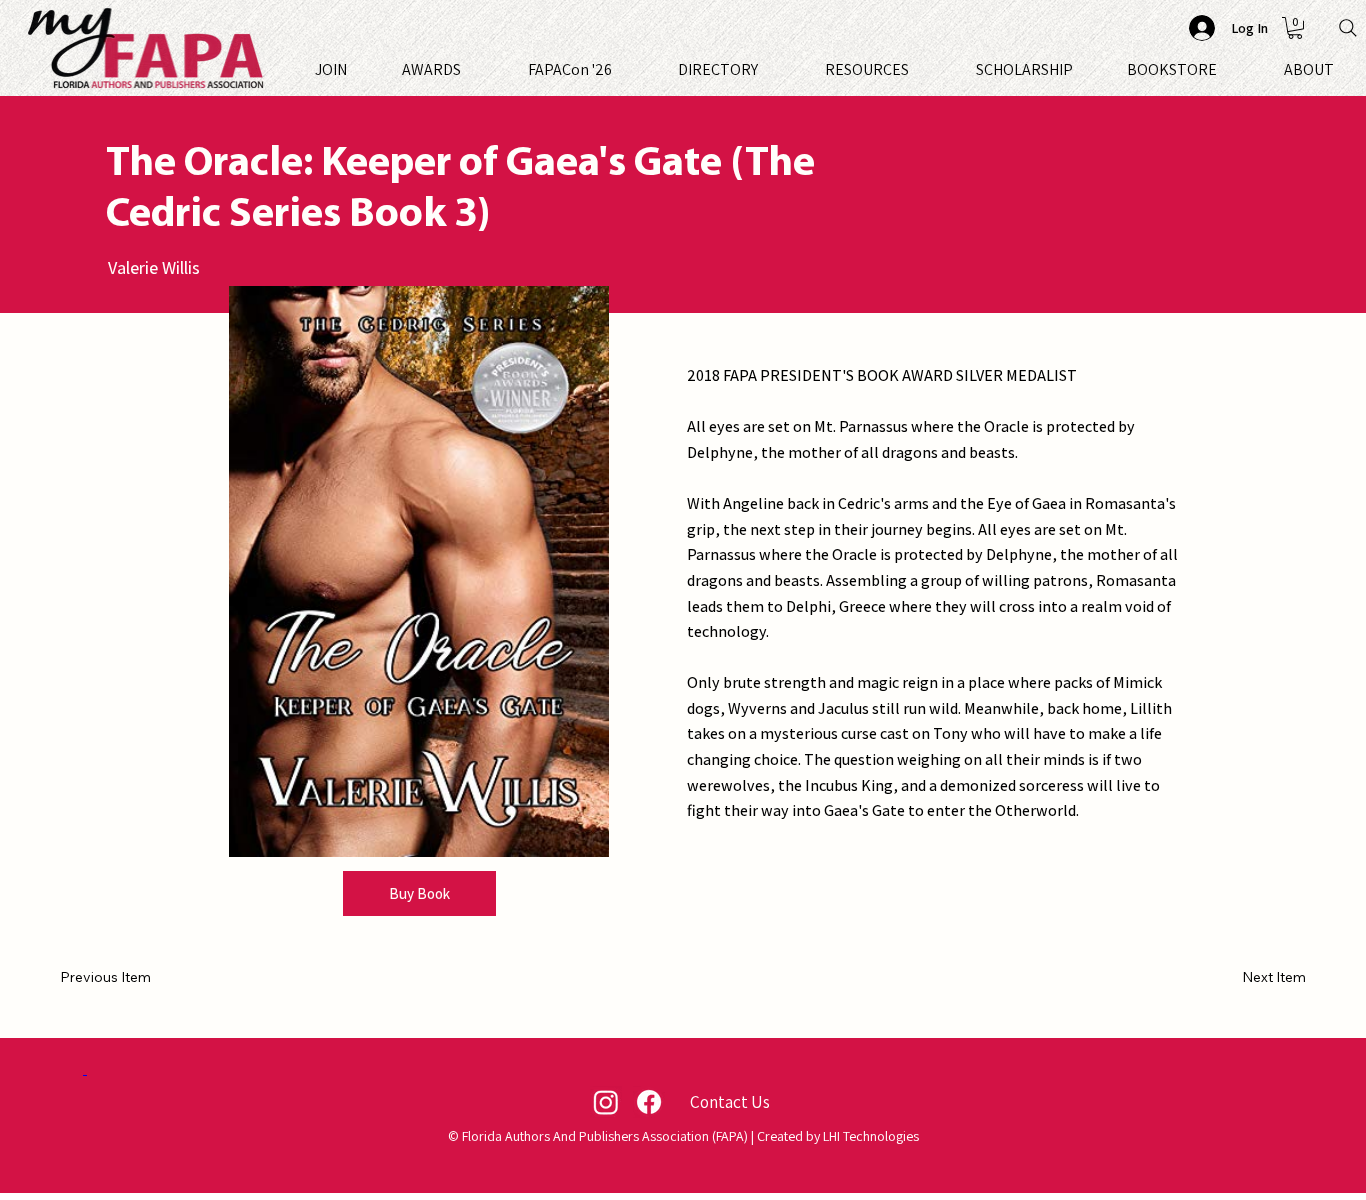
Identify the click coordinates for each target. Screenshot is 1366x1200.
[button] (1295, 28)
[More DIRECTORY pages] (767, 70)
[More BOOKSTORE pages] (1226, 70)
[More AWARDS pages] (470, 70)
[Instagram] (606, 1102)
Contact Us (730, 1101)
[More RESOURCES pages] (918, 70)
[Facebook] (649, 1102)
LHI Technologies (871, 1136)
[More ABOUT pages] (1343, 70)
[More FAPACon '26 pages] (621, 70)
